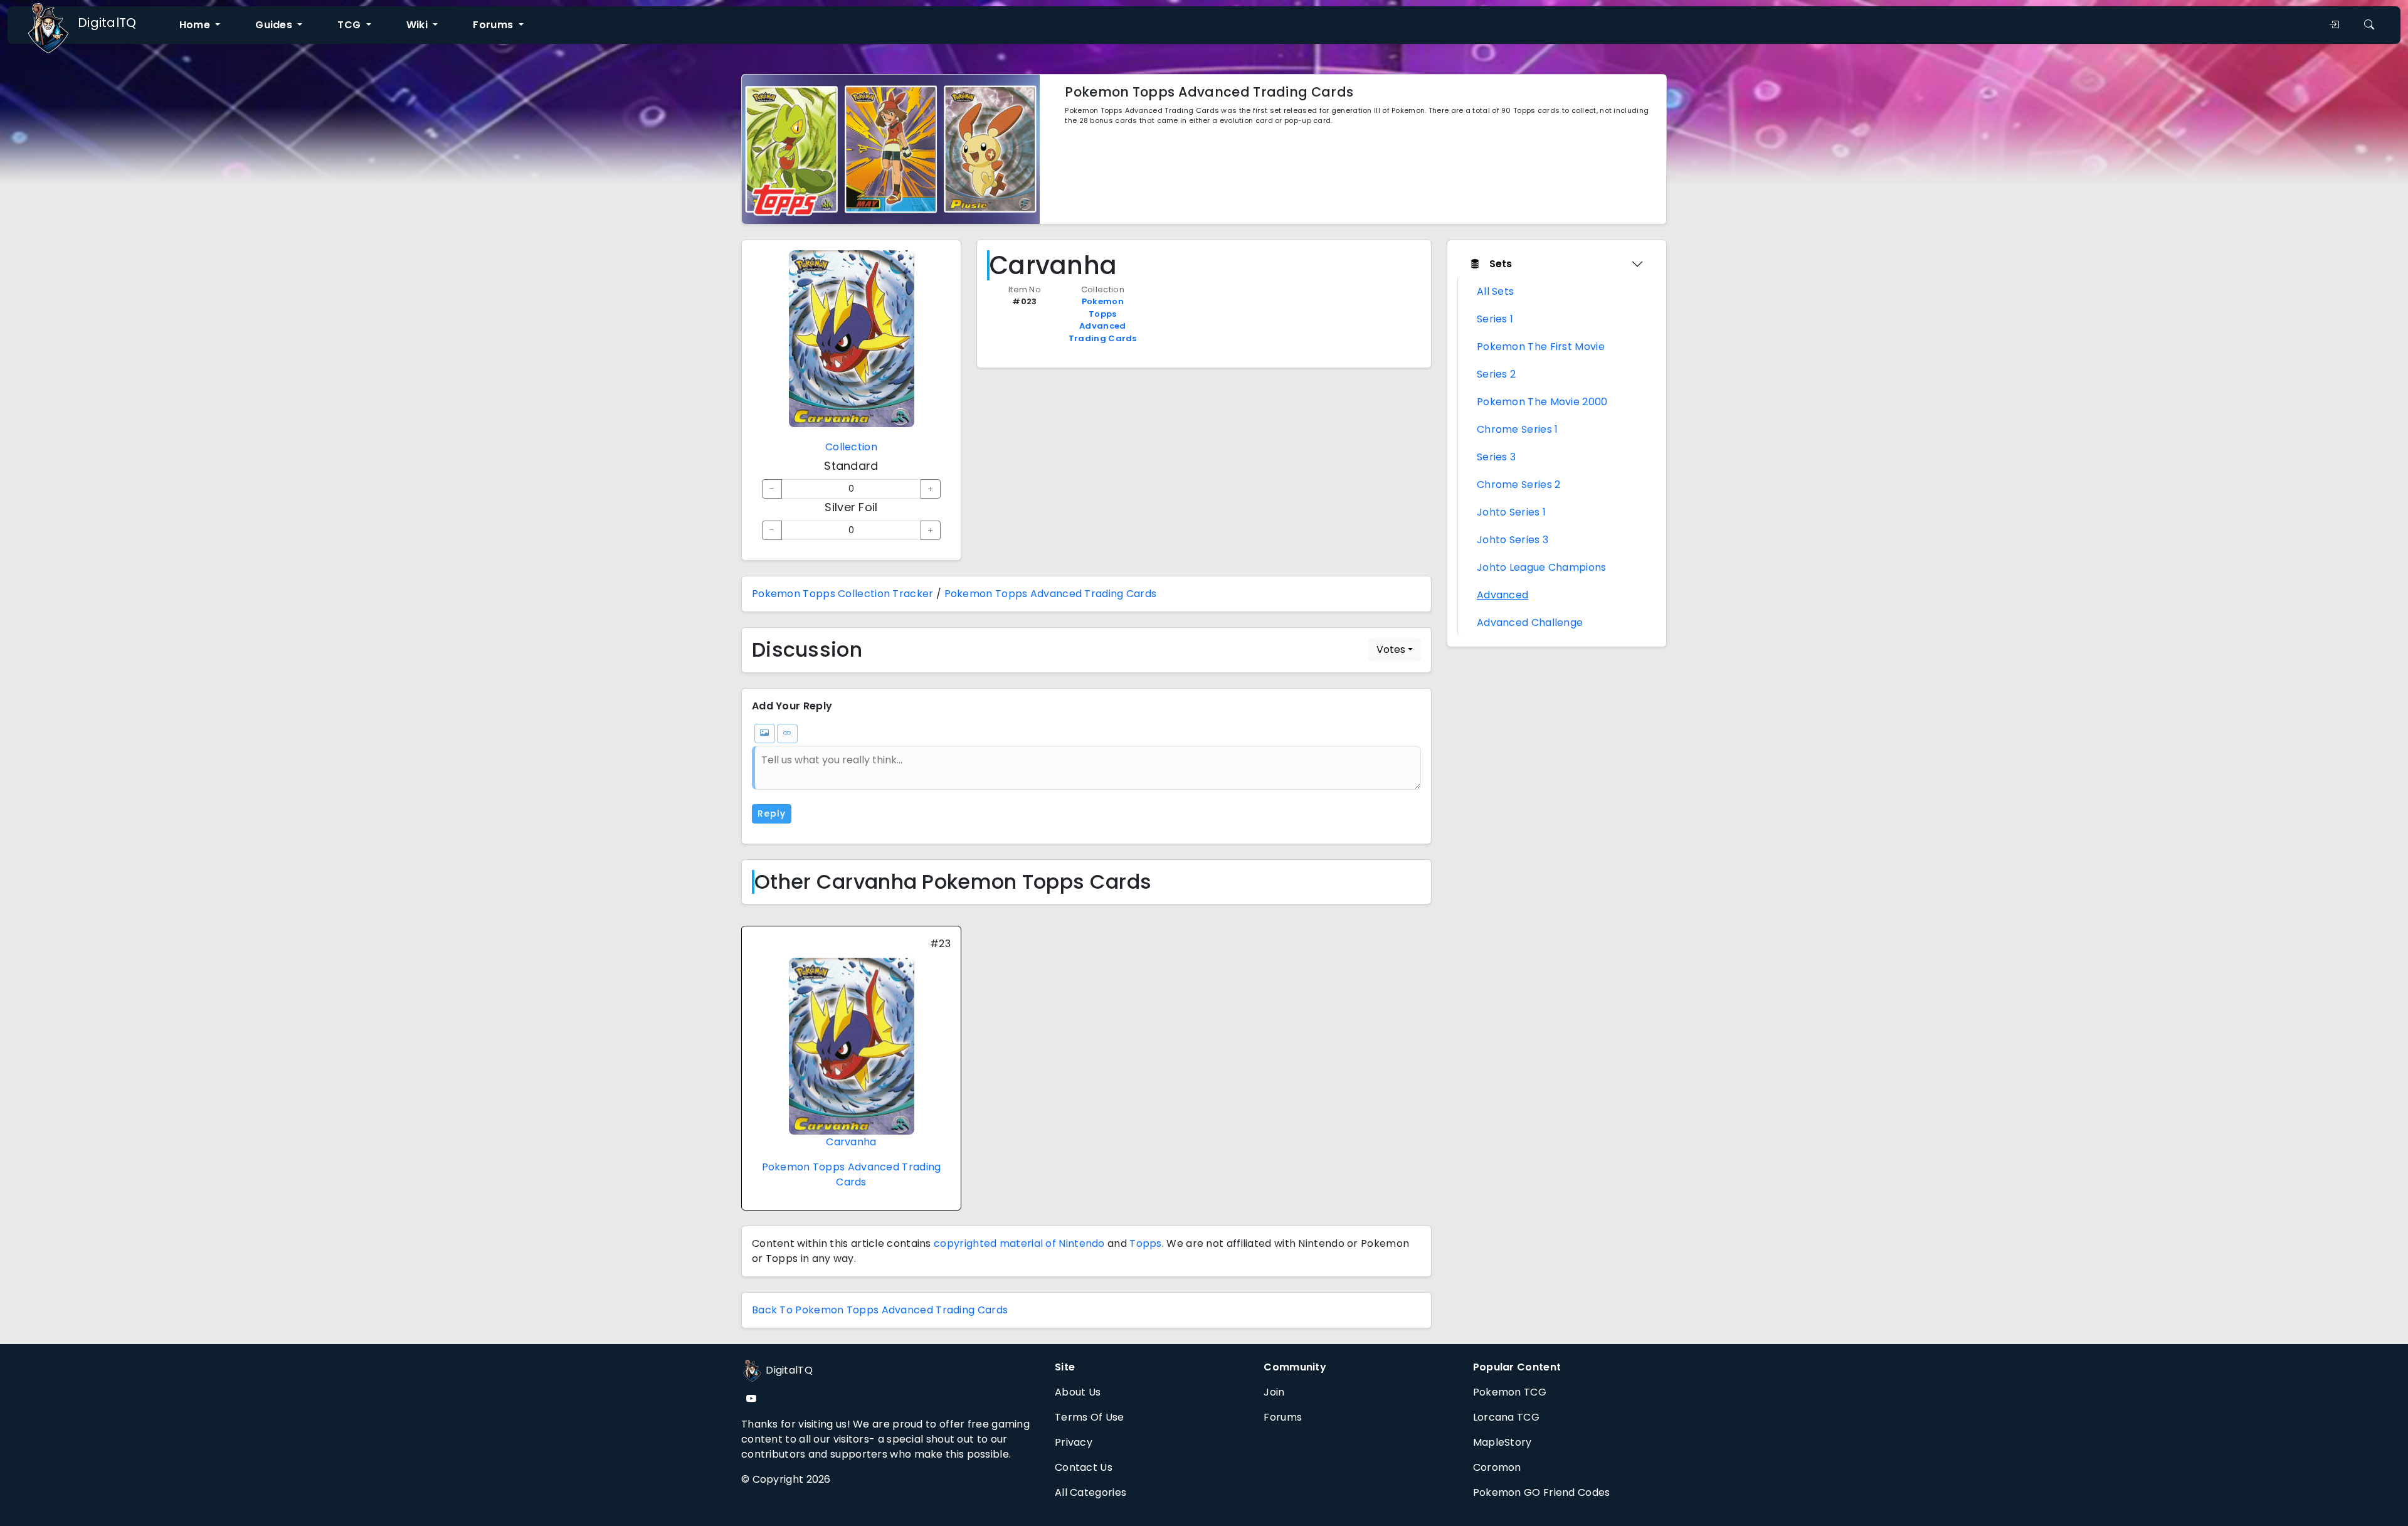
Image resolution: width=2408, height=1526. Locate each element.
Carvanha (851, 1142)
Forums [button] (494, 25)
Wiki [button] (419, 25)
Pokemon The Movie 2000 (1542, 402)
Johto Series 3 (1513, 540)
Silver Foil (851, 507)
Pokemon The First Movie (1541, 347)
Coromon (1497, 1467)
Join (1274, 1392)
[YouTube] (751, 1399)
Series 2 (1496, 374)
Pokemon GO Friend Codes (1542, 1492)
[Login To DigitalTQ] (2334, 25)
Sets (1501, 264)
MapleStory (1502, 1442)
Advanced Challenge (1530, 623)
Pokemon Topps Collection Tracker (843, 594)
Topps (1146, 1243)
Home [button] (196, 25)
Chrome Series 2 (1519, 485)
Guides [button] (275, 25)
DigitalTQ (107, 23)
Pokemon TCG (1510, 1392)
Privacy (1074, 1442)
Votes (1391, 649)
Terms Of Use (1090, 1417)
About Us (1078, 1392)
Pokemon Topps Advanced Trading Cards (1103, 320)
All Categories (1090, 1492)
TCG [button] (350, 25)
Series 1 (1495, 319)
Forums (1283, 1417)
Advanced (1502, 595)
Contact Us (1084, 1467)
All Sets (1495, 291)
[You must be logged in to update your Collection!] (772, 489)
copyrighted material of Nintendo (1019, 1243)
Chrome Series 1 (1518, 429)
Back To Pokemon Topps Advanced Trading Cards (880, 1310)
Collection (851, 447)
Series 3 (1496, 457)
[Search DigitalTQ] (2369, 25)
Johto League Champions (1542, 567)
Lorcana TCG (1506, 1417)
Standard (851, 466)
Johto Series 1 (1511, 512)
